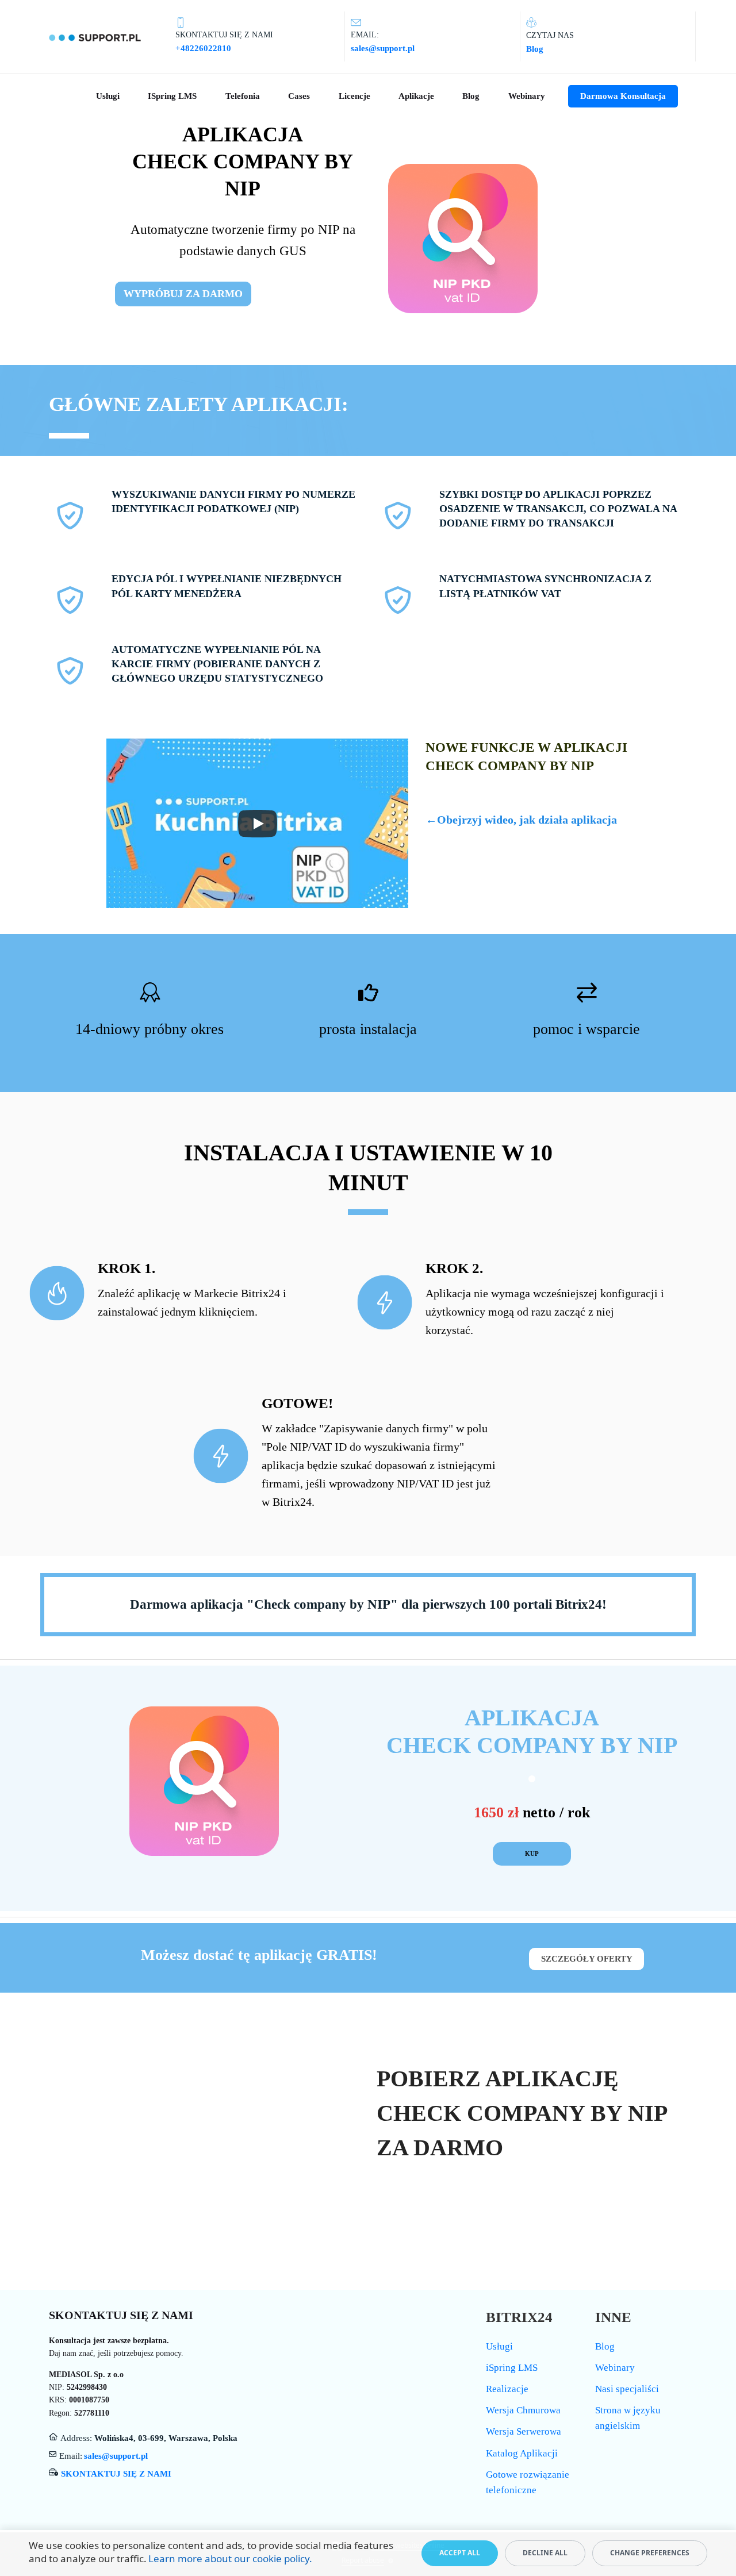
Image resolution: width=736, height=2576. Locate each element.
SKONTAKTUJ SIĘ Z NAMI (116, 2474)
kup (532, 1854)
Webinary (527, 96)
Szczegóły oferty (587, 1959)
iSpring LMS (172, 96)
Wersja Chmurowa (523, 2410)
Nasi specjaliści (627, 2389)
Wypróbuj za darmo (183, 294)
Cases (299, 96)
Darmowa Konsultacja (623, 96)
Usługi (108, 96)
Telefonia (243, 96)
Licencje (354, 96)
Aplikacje (416, 96)
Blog (471, 96)
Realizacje (507, 2389)
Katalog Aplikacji (522, 2453)
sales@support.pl (116, 2456)
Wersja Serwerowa (524, 2431)
